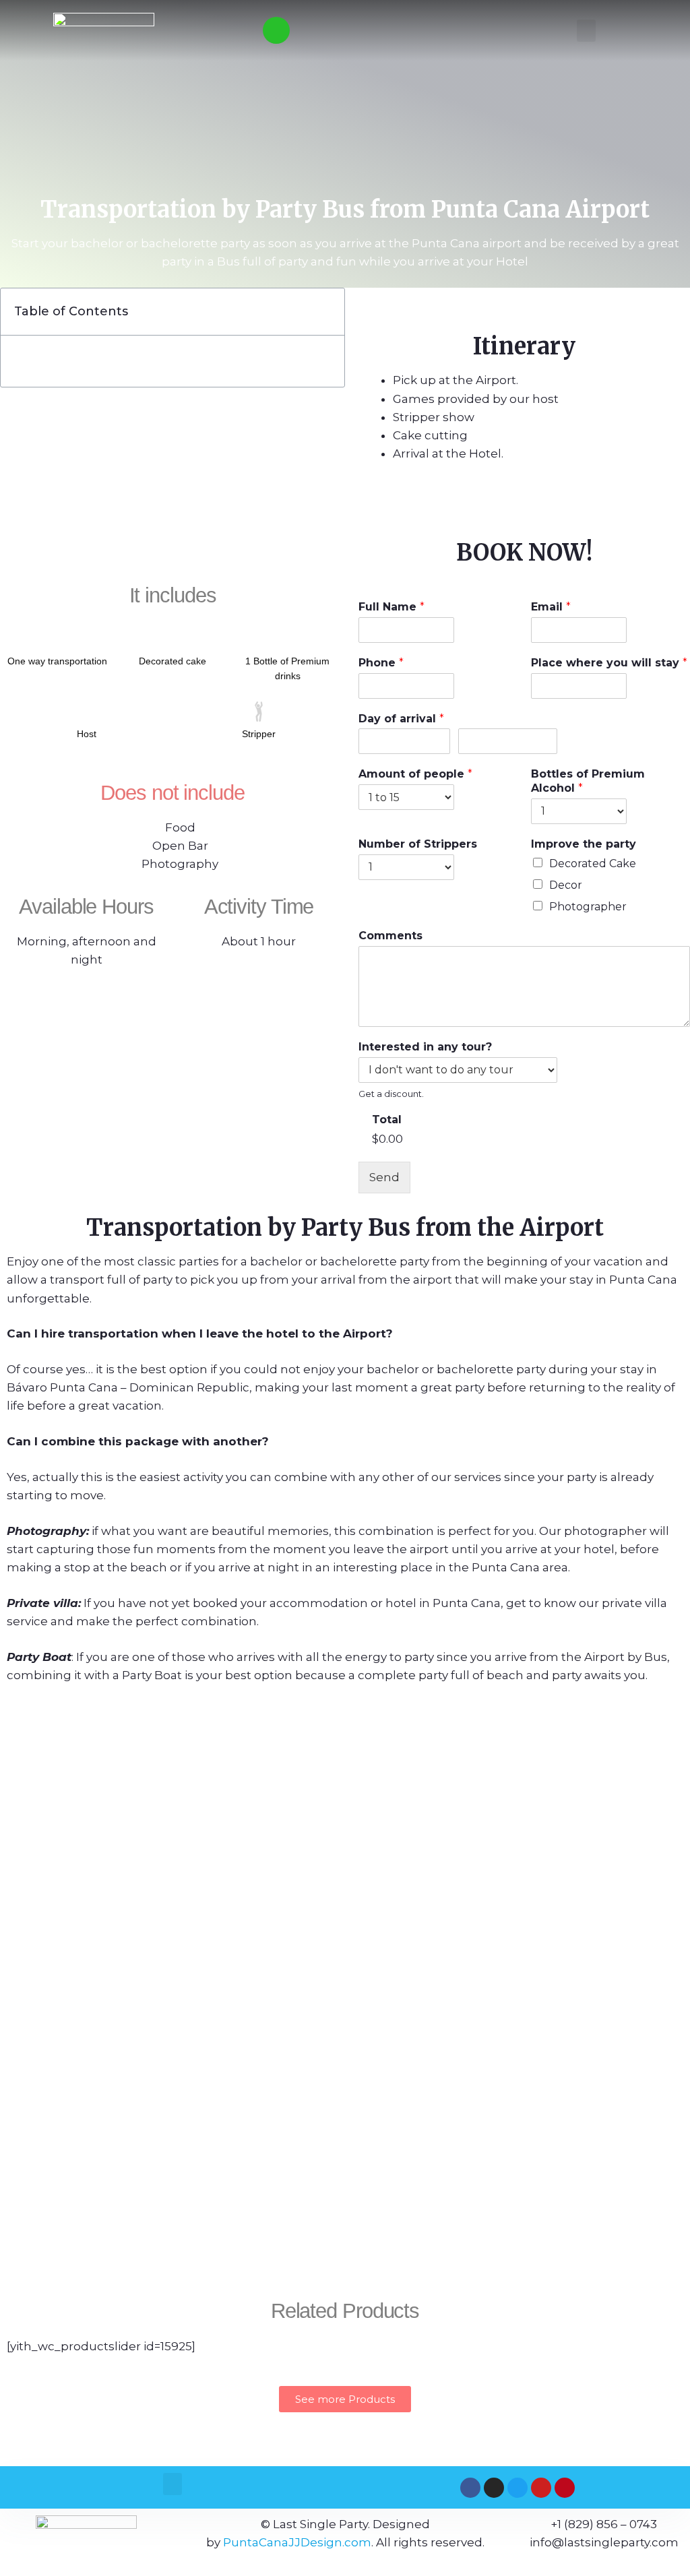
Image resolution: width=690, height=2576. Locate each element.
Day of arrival (401, 719)
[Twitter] (517, 2488)
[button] (586, 31)
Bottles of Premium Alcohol (588, 781)
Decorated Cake (593, 863)
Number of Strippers (418, 844)
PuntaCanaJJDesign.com (297, 2542)
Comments (390, 936)
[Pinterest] (565, 2488)
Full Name (391, 607)
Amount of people (415, 774)
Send (384, 1177)
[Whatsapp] (276, 30)
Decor (566, 885)
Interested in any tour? (425, 1047)
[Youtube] (541, 2488)
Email (551, 607)
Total (387, 1120)
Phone (381, 663)
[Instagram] (494, 2488)
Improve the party (584, 844)
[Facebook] (470, 2488)
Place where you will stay (609, 663)
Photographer (588, 907)
